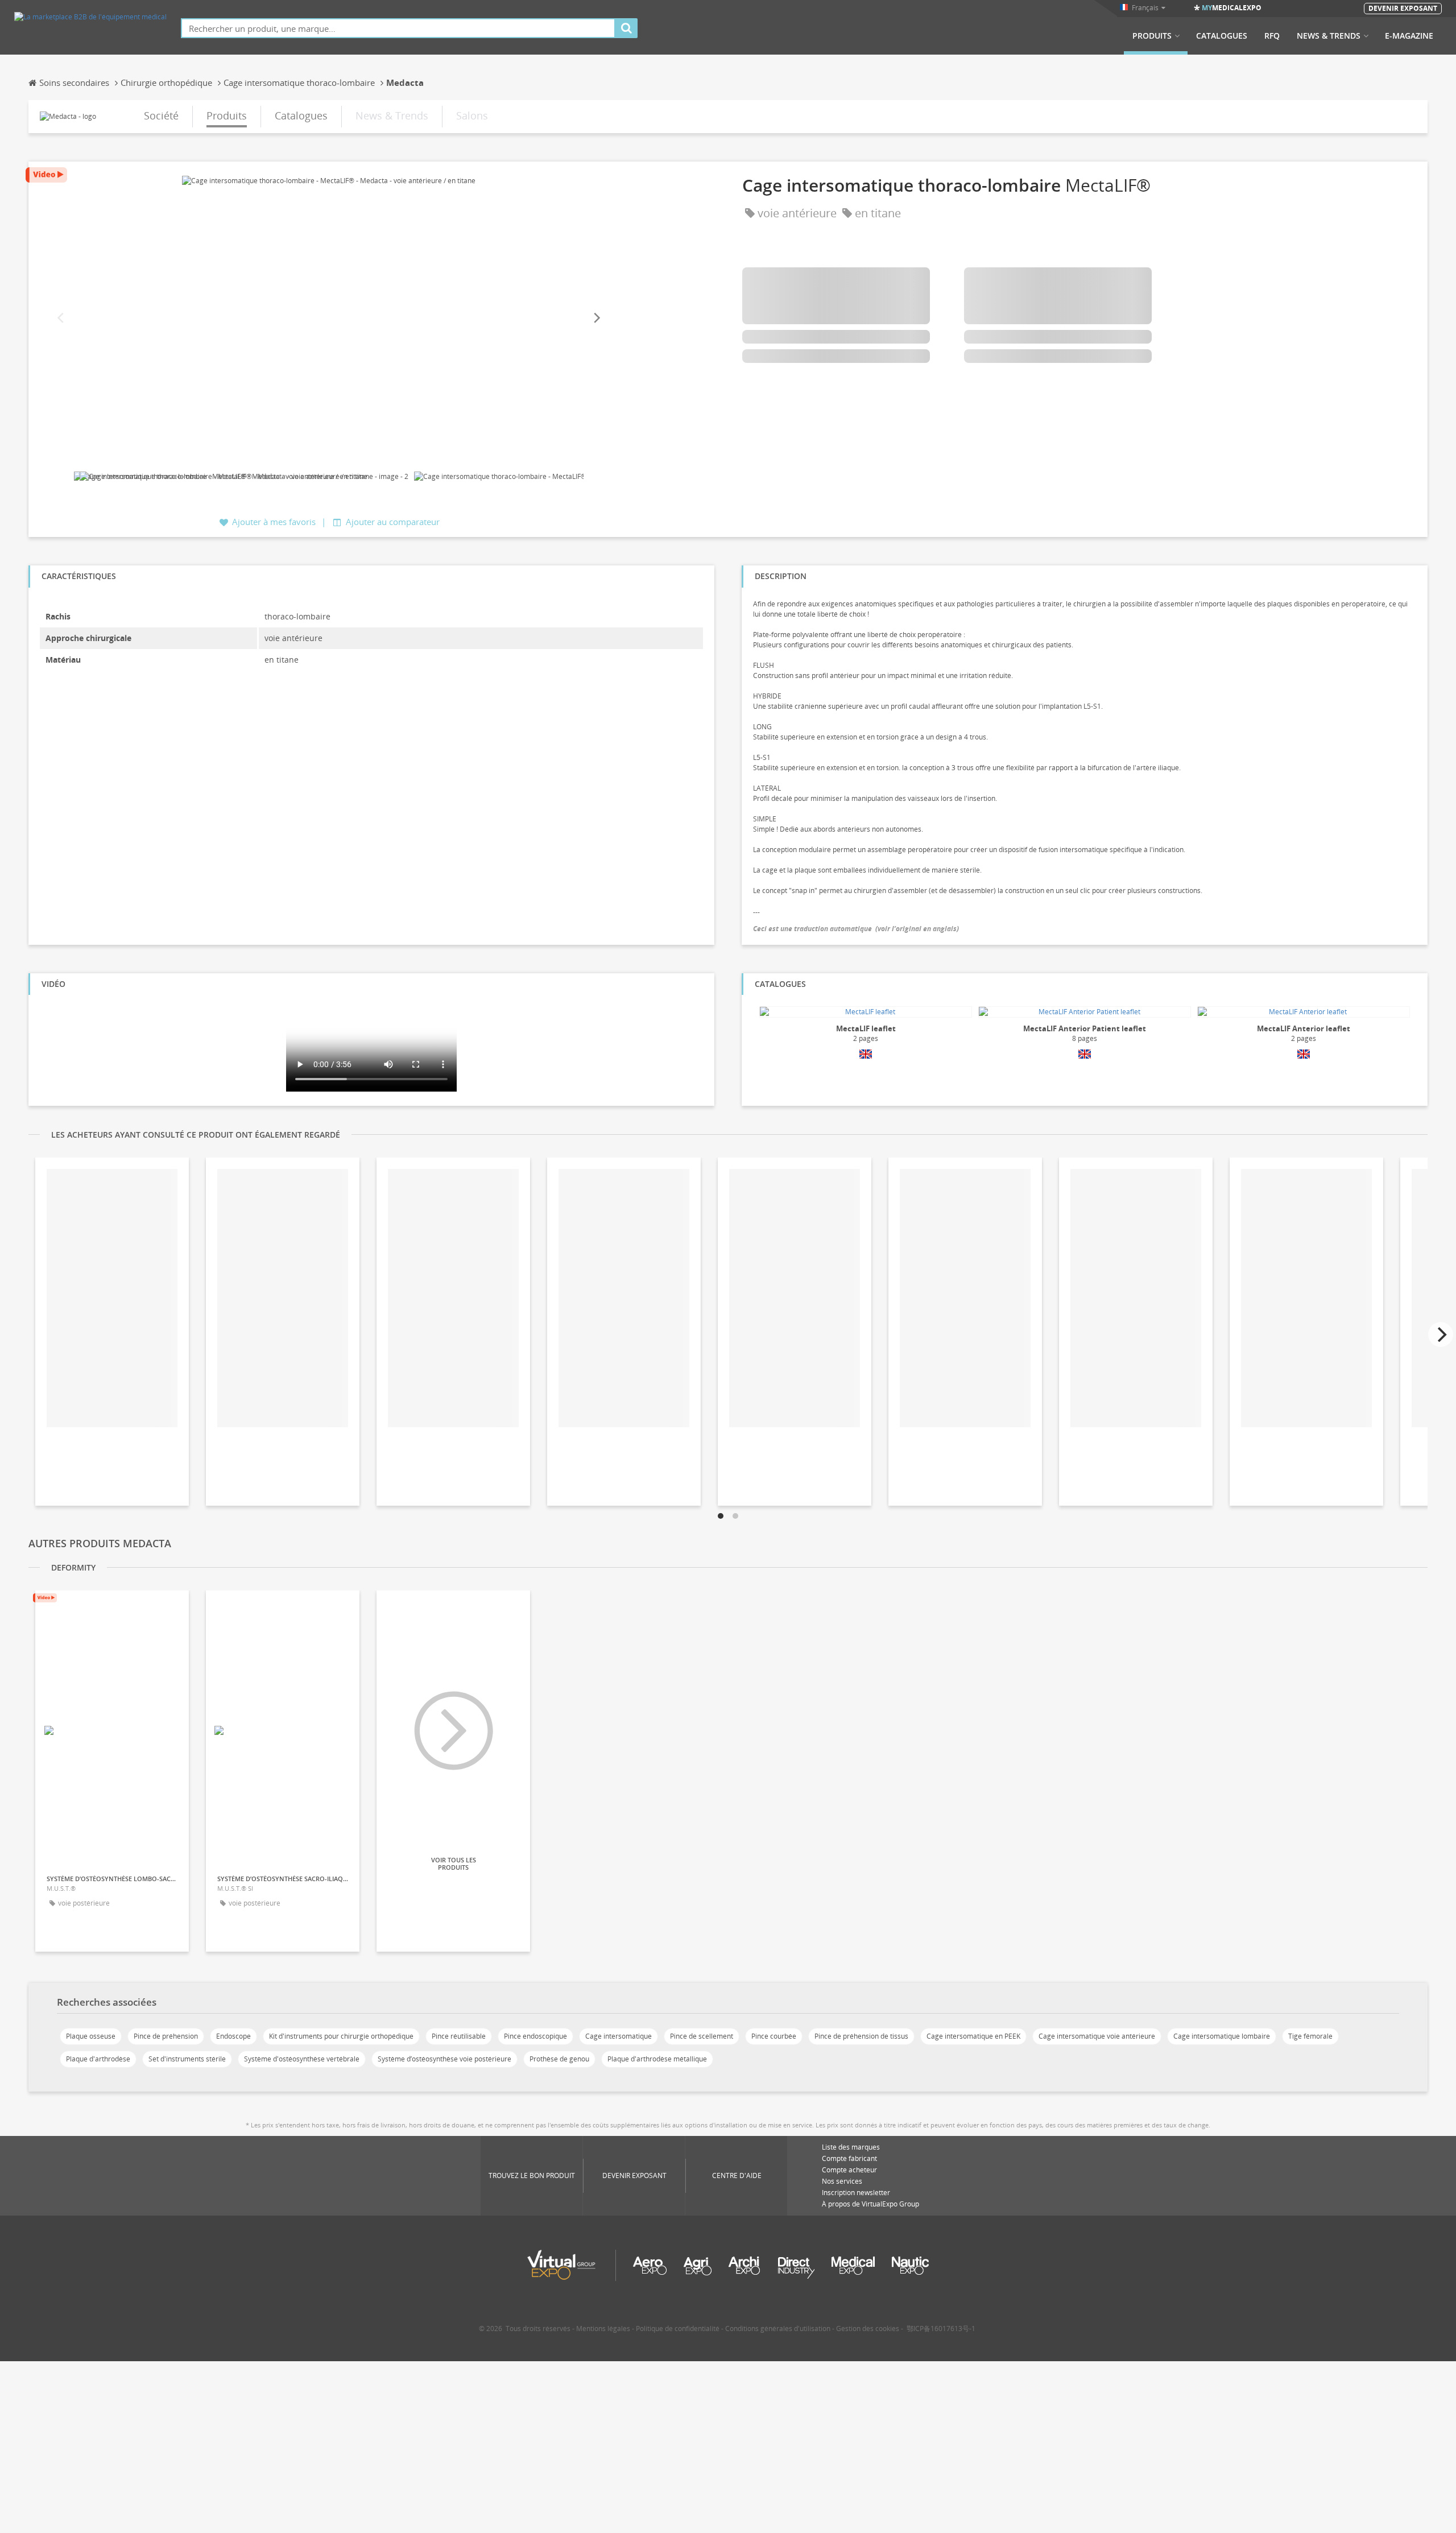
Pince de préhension (166, 2036)
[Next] (596, 318)
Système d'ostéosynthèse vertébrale (302, 2059)
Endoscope (233, 2036)
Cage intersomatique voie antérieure (1097, 2036)
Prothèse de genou (559, 2059)
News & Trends (1329, 36)
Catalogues (1222, 36)
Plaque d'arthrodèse (98, 2059)
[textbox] (398, 28)
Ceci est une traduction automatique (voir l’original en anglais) (856, 929)
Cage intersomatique (619, 2036)
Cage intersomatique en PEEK (973, 2036)
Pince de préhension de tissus (861, 2036)
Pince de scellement (702, 2036)
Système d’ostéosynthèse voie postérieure (444, 2059)
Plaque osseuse (91, 2036)
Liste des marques (851, 2147)
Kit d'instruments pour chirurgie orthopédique (341, 2036)
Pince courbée (774, 2036)
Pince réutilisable (459, 2036)
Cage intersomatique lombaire (1222, 2036)
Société (161, 115)
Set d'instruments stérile (187, 2059)
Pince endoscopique (535, 2036)
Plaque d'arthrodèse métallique (657, 2059)
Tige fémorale (1310, 2036)
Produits (1152, 36)
